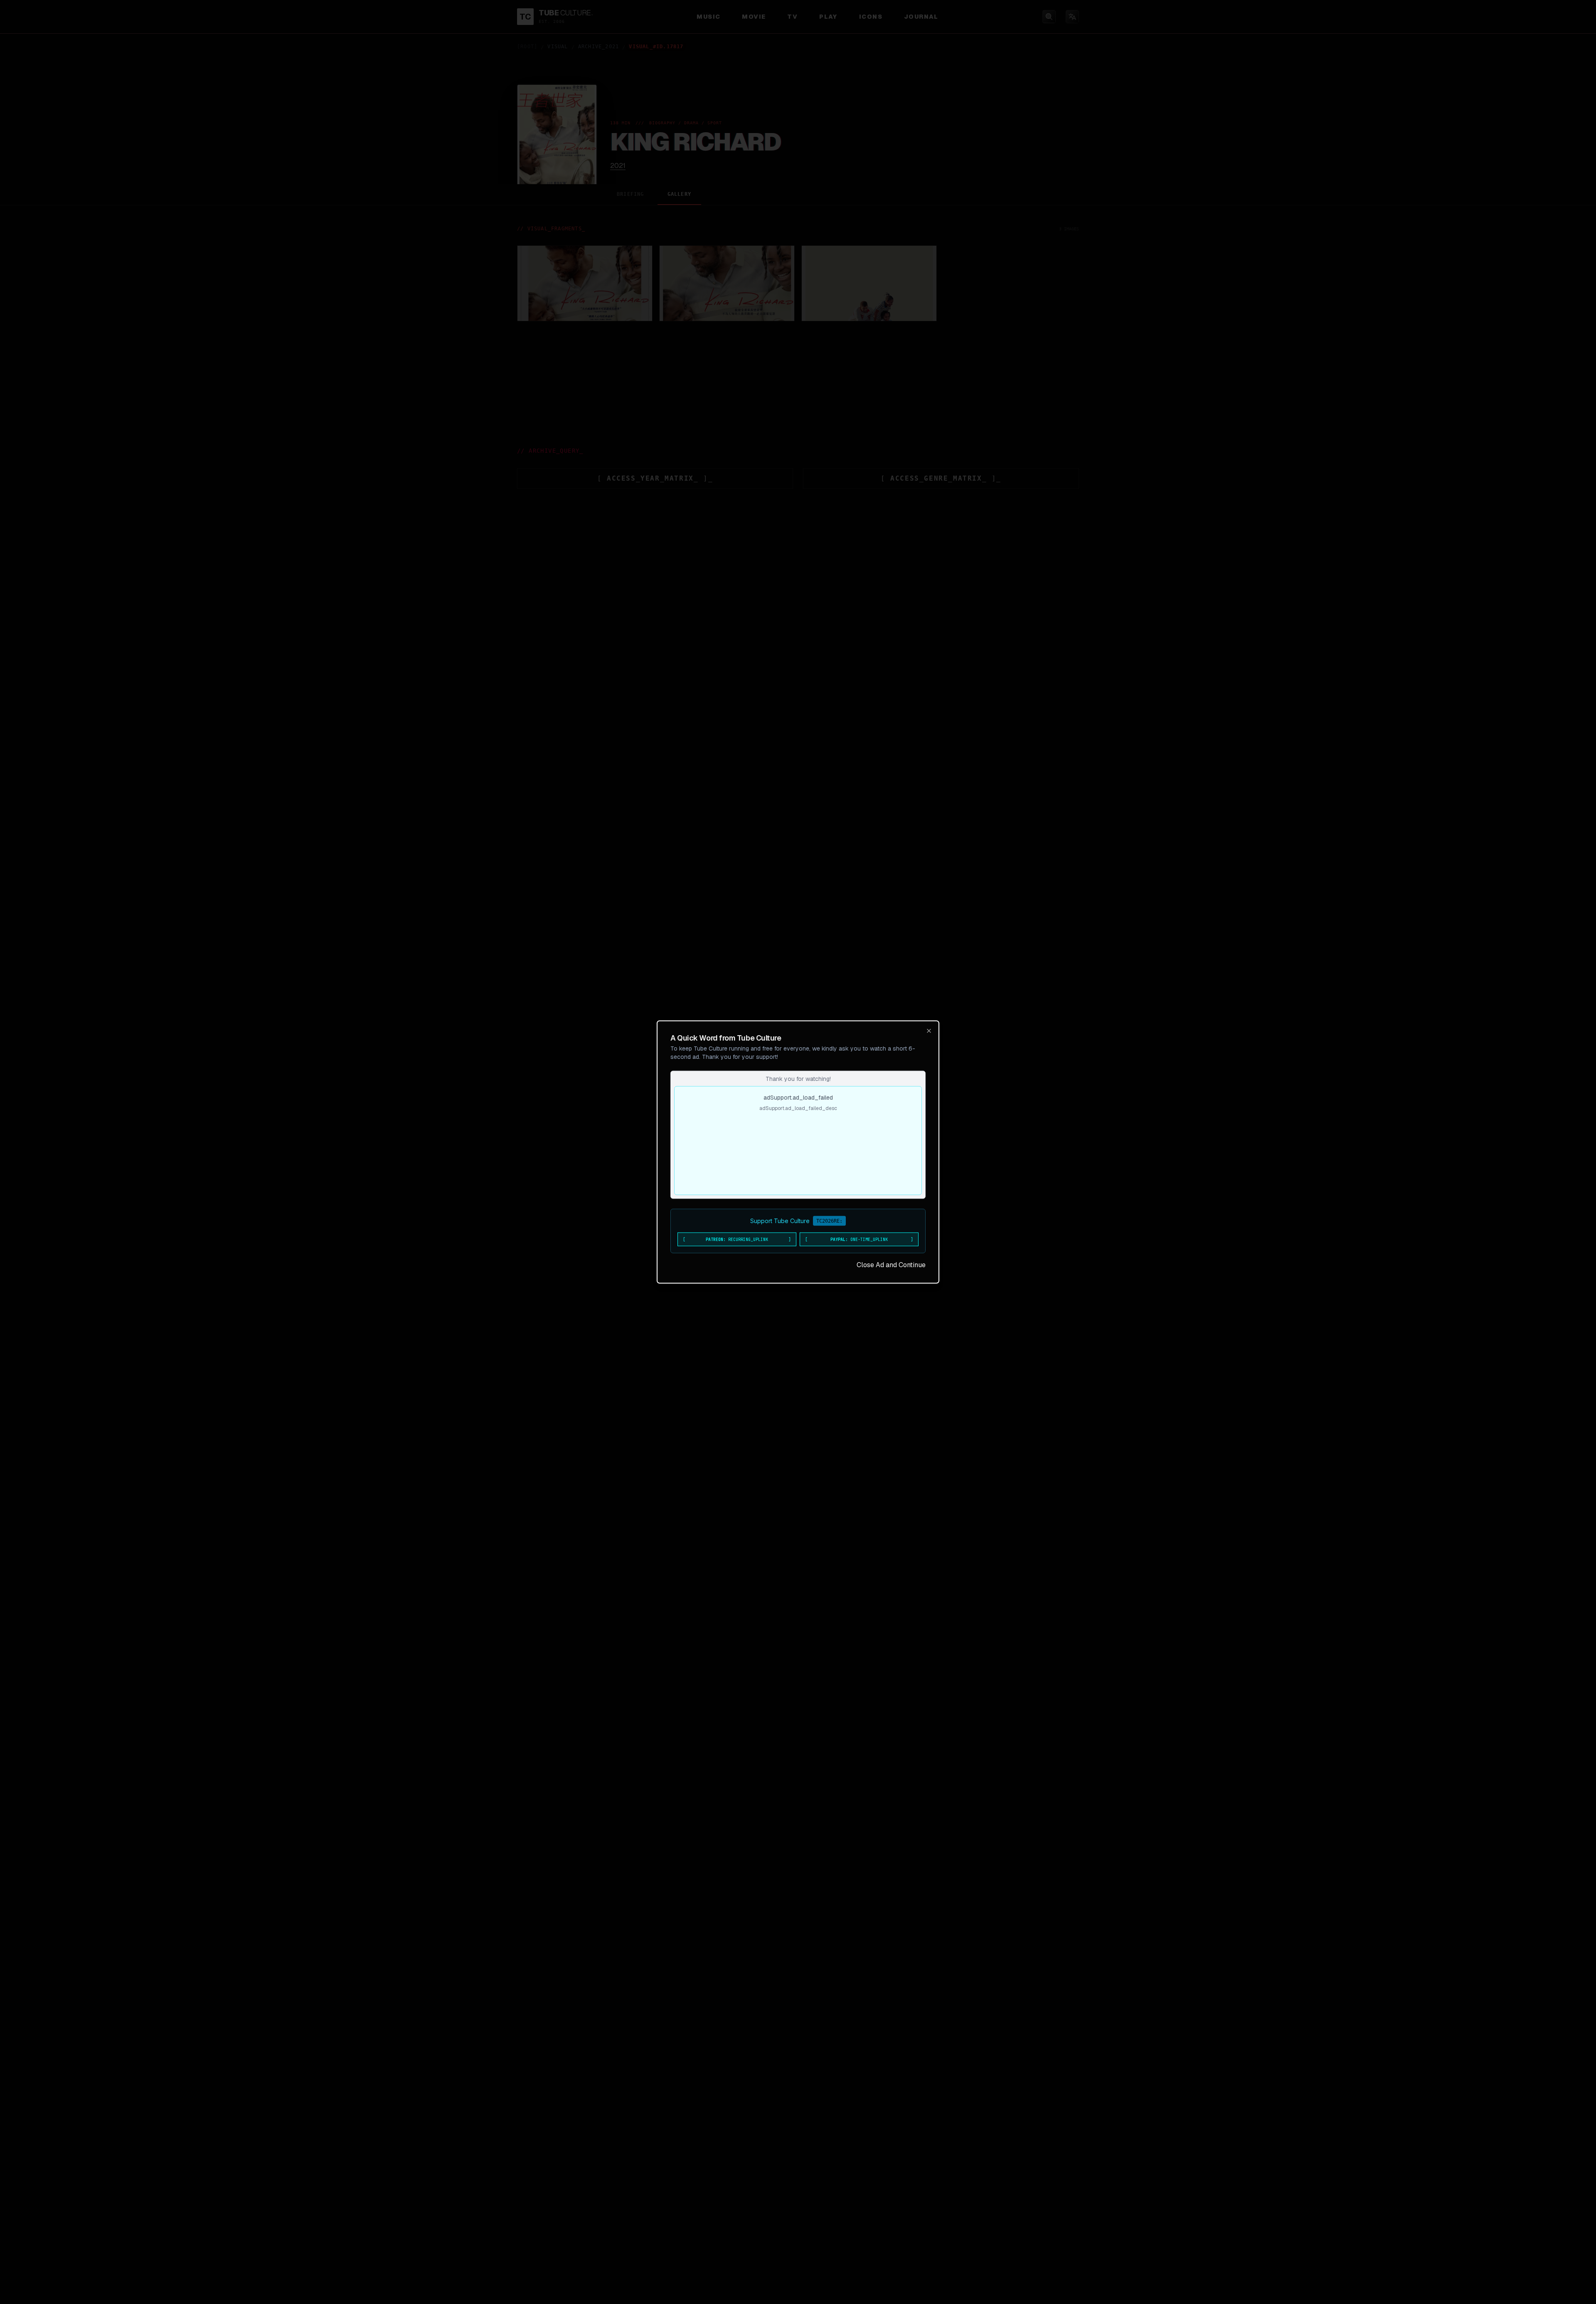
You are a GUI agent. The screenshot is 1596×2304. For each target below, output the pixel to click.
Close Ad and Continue (891, 1265)
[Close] (929, 1031)
